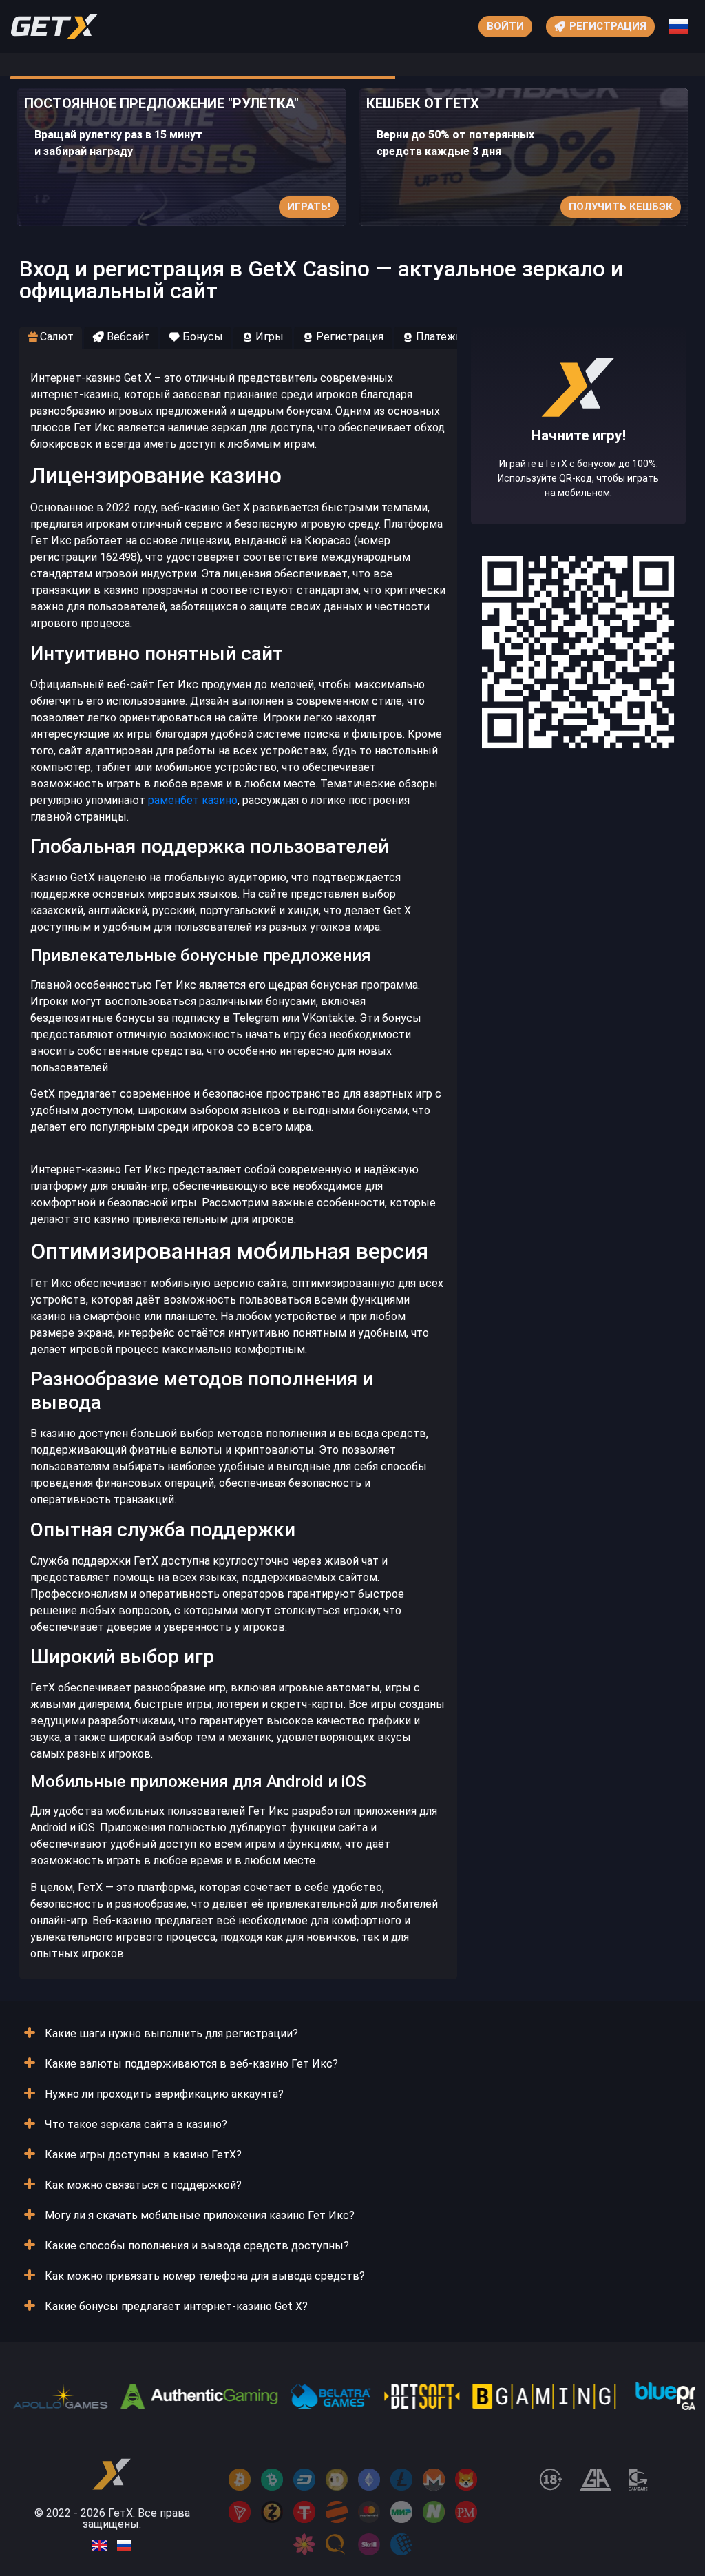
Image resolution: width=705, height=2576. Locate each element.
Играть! (309, 207)
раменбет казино (193, 800)
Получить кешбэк (621, 207)
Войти (505, 26)
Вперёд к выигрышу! (579, 468)
